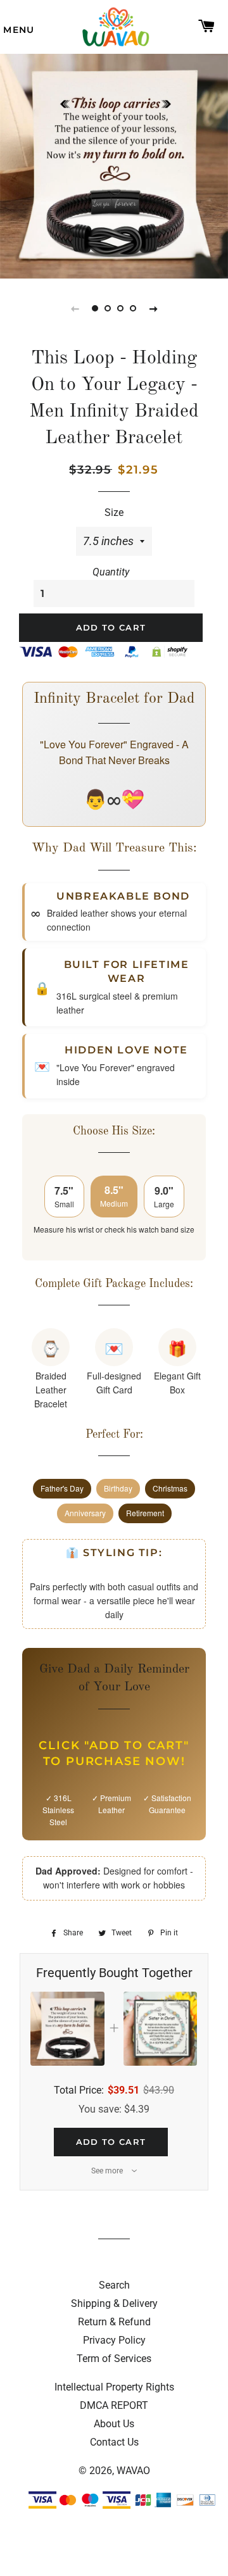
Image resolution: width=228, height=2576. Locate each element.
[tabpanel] (114, 165)
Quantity (111, 572)
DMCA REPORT (114, 2405)
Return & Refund (114, 2322)
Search (114, 2285)
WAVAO (133, 2471)
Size (114, 512)
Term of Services (114, 2359)
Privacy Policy (114, 2340)
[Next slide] (153, 308)
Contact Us (114, 2442)
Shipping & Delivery (114, 2303)
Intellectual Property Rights (114, 2387)
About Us (114, 2424)
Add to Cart (111, 2142)
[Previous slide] (75, 308)
